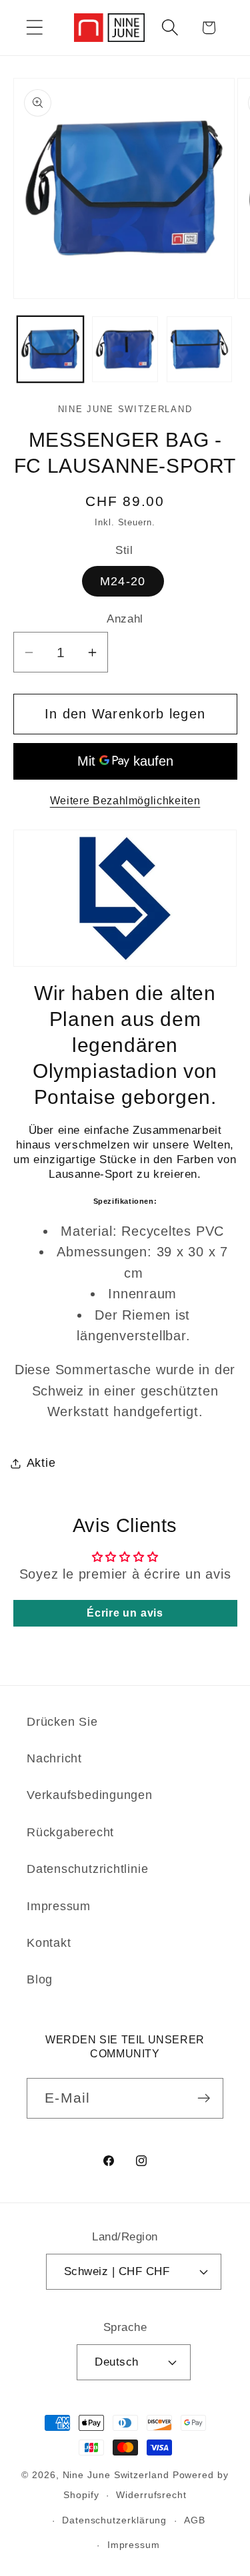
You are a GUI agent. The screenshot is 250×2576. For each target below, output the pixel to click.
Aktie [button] (41, 1463)
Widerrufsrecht (151, 2495)
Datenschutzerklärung (114, 2520)
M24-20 (123, 581)
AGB (195, 2520)
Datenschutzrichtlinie (87, 1869)
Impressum (59, 1906)
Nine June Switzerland (116, 2475)
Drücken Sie (62, 1722)
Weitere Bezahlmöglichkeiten (125, 801)
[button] (34, 28)
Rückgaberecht (70, 1832)
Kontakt (49, 1943)
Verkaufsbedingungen (90, 1795)
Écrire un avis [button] (125, 1613)
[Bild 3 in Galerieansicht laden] (200, 349)
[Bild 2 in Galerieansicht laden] (125, 349)
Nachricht (54, 1758)
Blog (40, 1979)
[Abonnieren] (204, 2098)
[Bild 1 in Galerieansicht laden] (50, 349)
